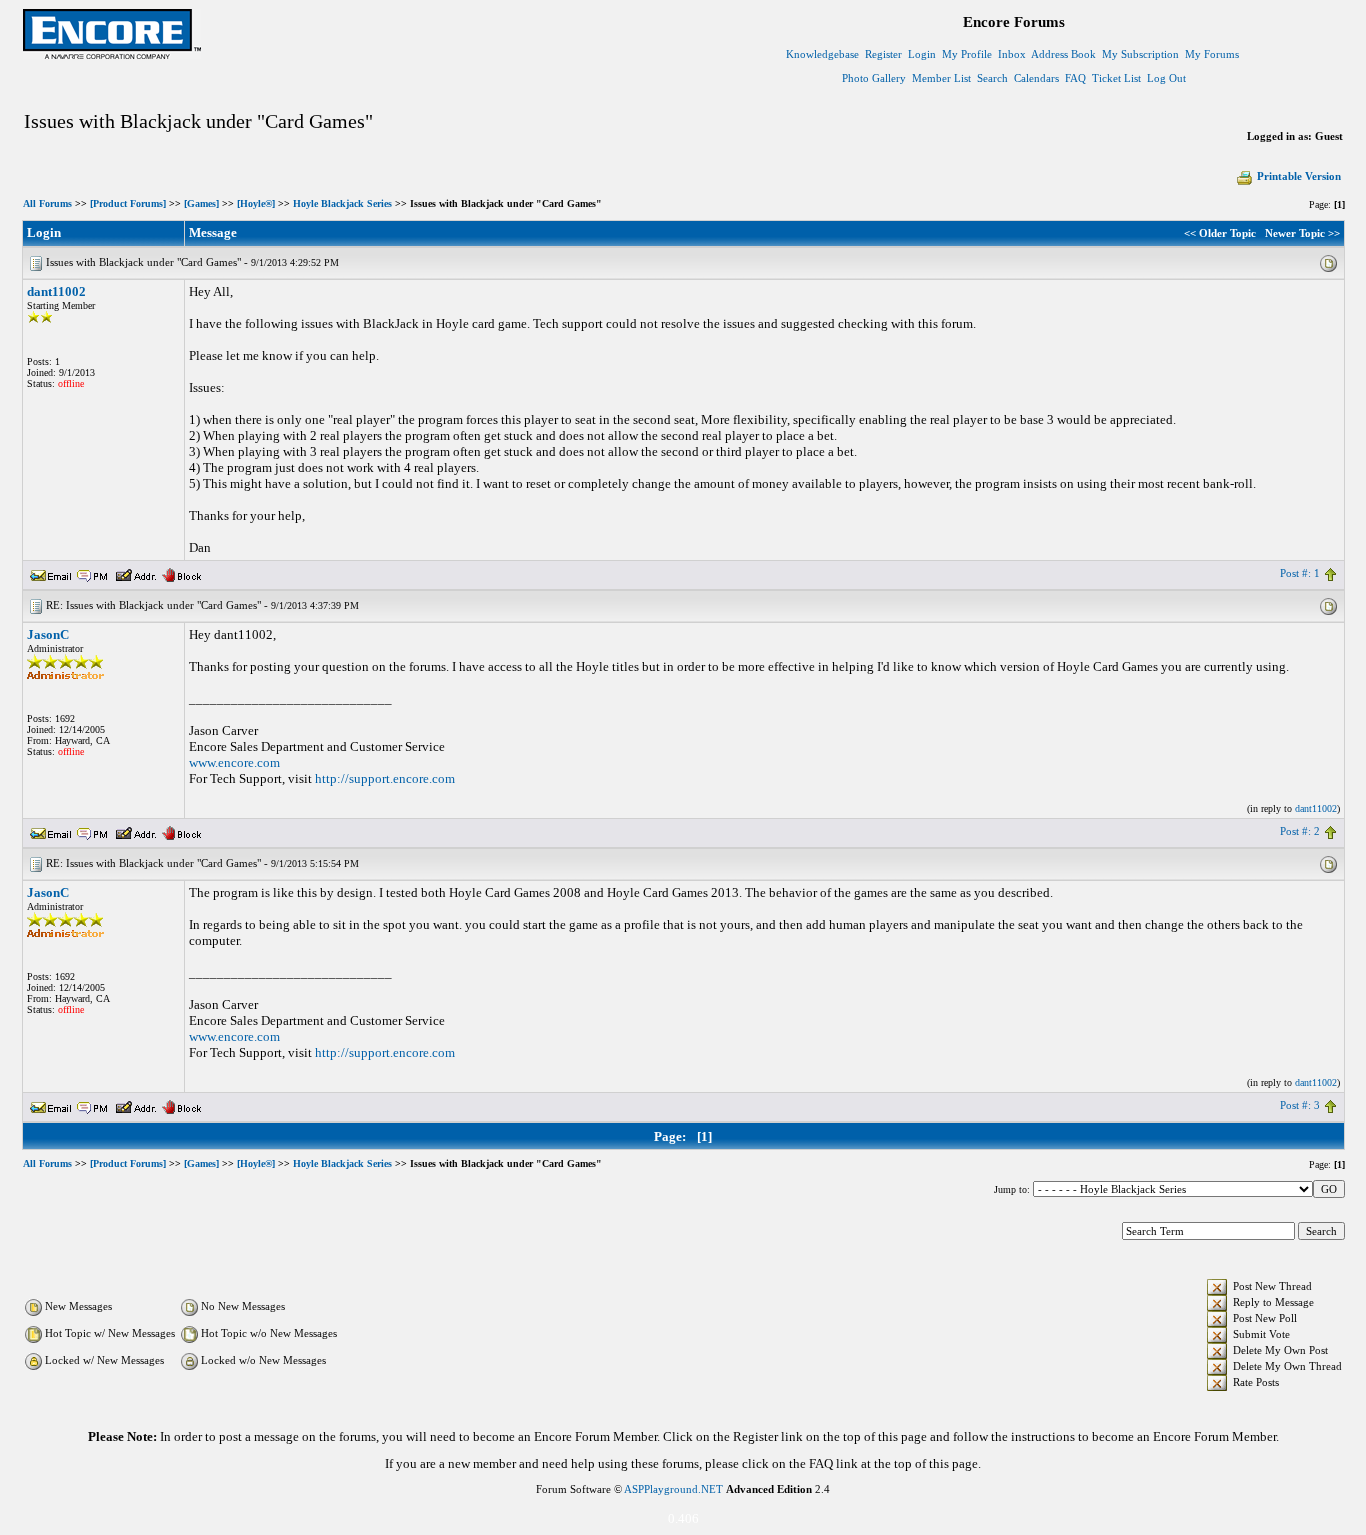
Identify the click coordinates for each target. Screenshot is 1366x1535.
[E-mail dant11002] (51, 573)
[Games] (201, 203)
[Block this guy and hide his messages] (181, 573)
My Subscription (1140, 54)
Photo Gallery (874, 78)
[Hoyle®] (256, 203)
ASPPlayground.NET (673, 1489)
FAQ (1075, 78)
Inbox (1012, 54)
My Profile (967, 54)
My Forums (1212, 54)
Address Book (1063, 54)
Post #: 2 (1300, 831)
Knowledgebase (822, 54)
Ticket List (1116, 78)
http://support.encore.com (385, 778)
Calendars (1036, 78)
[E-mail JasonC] (51, 831)
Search (992, 78)
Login (922, 54)
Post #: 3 (1300, 1105)
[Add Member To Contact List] (135, 573)
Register (883, 54)
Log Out (1166, 78)
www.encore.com (234, 762)
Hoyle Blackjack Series (342, 203)
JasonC (48, 634)
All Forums (47, 203)
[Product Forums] (128, 203)
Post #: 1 (1300, 573)
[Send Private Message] (93, 573)
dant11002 (56, 291)
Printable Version (1299, 176)
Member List (941, 78)
